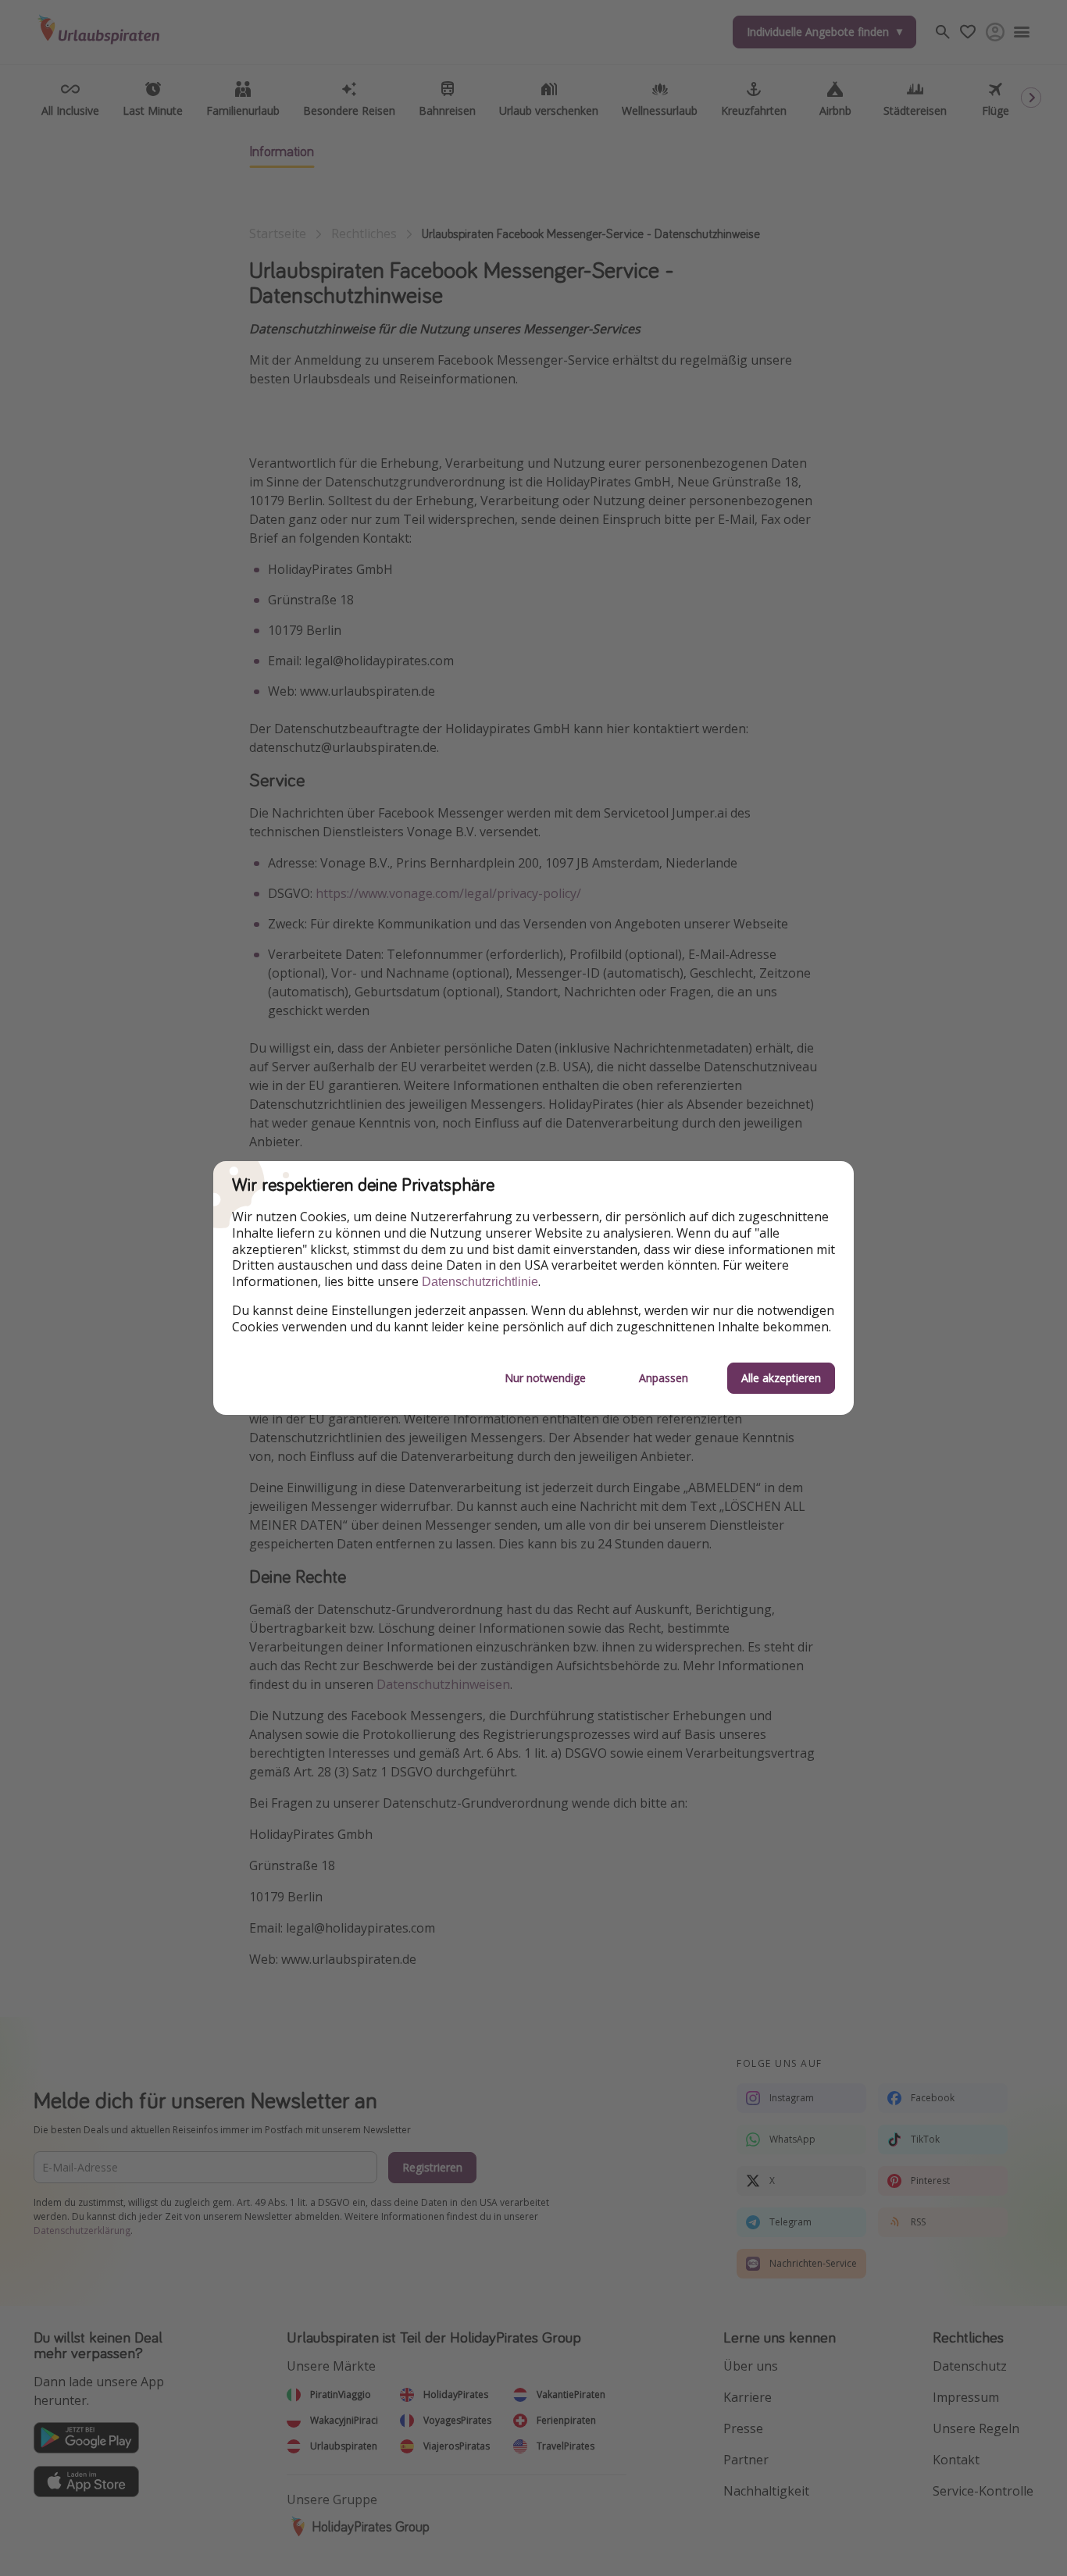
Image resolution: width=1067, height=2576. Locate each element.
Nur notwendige (545, 1378)
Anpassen (664, 1378)
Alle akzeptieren (781, 1378)
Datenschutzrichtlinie (480, 1282)
